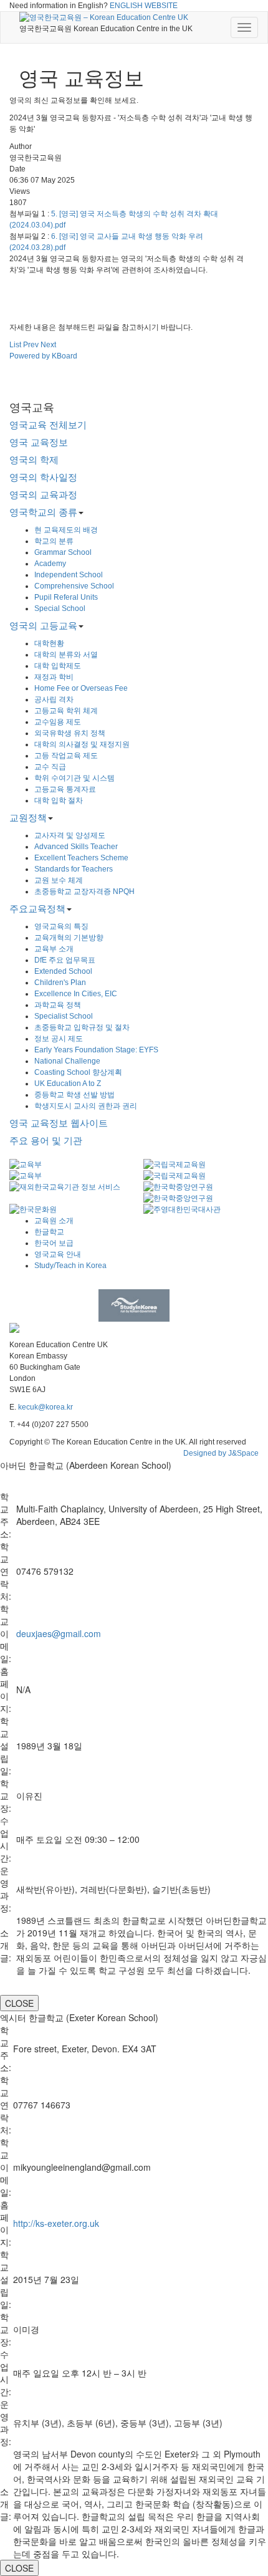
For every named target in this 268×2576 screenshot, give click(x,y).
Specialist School (64, 1016)
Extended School (63, 971)
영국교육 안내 (58, 1254)
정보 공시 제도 (59, 1039)
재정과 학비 (54, 677)
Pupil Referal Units (66, 597)
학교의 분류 (54, 541)
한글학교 (49, 1232)
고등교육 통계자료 (65, 789)
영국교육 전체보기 (48, 425)
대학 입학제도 (58, 666)
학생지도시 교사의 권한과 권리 (86, 1106)
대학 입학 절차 (59, 800)
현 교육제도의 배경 (66, 530)
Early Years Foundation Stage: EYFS (96, 1050)
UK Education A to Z (68, 1084)
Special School (60, 608)
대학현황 (49, 643)
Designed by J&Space (221, 1453)
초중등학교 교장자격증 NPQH (84, 892)
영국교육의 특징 (61, 926)
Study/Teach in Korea (70, 1266)
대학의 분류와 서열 (66, 655)
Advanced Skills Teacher (76, 847)
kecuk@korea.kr (45, 1407)
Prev (31, 345)
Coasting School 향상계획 (78, 1072)
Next (48, 345)
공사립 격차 (54, 699)
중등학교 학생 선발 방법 (74, 1095)
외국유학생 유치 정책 (70, 733)
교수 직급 (50, 767)
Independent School (69, 575)
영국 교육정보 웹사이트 (59, 1123)
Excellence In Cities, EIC (76, 994)
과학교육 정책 (58, 1005)
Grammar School (63, 552)
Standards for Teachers (74, 869)
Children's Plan (60, 983)
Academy (50, 564)
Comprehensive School (74, 586)
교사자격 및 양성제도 (70, 835)
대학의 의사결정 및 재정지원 (82, 744)
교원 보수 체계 (59, 880)
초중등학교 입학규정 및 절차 (82, 1027)
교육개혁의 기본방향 (69, 938)
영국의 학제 (34, 460)
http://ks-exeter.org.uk (56, 2223)
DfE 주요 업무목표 (65, 960)
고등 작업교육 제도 (66, 756)
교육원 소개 (54, 1221)
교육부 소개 (54, 949)
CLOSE (19, 2003)
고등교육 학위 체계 (66, 711)
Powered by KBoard (43, 356)
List (15, 345)
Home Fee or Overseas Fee (81, 688)
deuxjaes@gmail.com (59, 1633)
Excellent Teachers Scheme (81, 858)
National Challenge (67, 1061)
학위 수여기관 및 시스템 (74, 778)
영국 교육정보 (39, 442)
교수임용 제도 (58, 722)
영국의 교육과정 (43, 495)
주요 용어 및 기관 (46, 1141)
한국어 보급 (54, 1243)
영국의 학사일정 (43, 477)
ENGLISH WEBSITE (144, 6)
